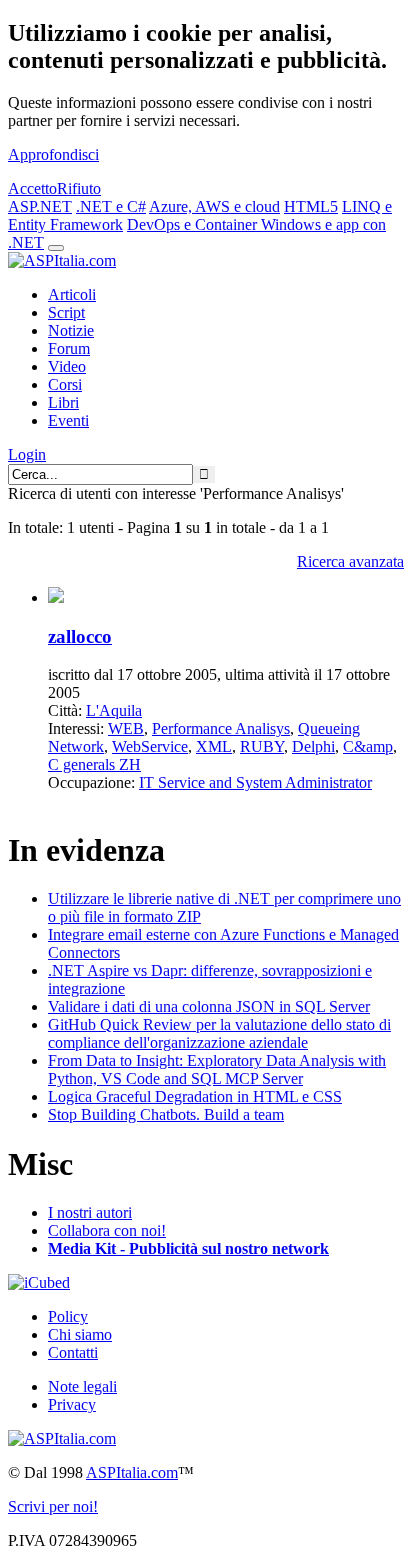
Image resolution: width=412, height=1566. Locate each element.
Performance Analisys (221, 728)
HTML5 (311, 206)
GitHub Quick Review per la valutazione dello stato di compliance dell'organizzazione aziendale (219, 1033)
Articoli (72, 294)
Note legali (82, 1386)
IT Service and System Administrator (255, 782)
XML (214, 746)
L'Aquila (114, 710)
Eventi (68, 420)
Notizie (71, 330)
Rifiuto (79, 188)
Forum (69, 348)
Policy (68, 1316)
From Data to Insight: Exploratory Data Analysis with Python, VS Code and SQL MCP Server (217, 1069)
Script (66, 312)
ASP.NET (40, 206)
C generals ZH (94, 764)
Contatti (73, 1352)
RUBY (262, 746)
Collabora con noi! (107, 1230)
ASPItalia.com (132, 1472)
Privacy (72, 1404)
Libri (63, 402)
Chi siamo (80, 1334)
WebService (150, 746)
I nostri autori (90, 1212)
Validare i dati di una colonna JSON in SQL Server (209, 1006)
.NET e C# (111, 206)
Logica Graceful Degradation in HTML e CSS (195, 1096)
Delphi (313, 746)
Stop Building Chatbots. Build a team (166, 1114)
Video (67, 366)
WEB (126, 728)
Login (27, 454)
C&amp (368, 746)
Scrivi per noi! (53, 1506)
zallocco (80, 636)
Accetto (32, 188)
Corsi (65, 384)
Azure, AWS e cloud (214, 206)
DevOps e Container (194, 224)
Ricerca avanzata (350, 561)
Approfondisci (53, 154)
